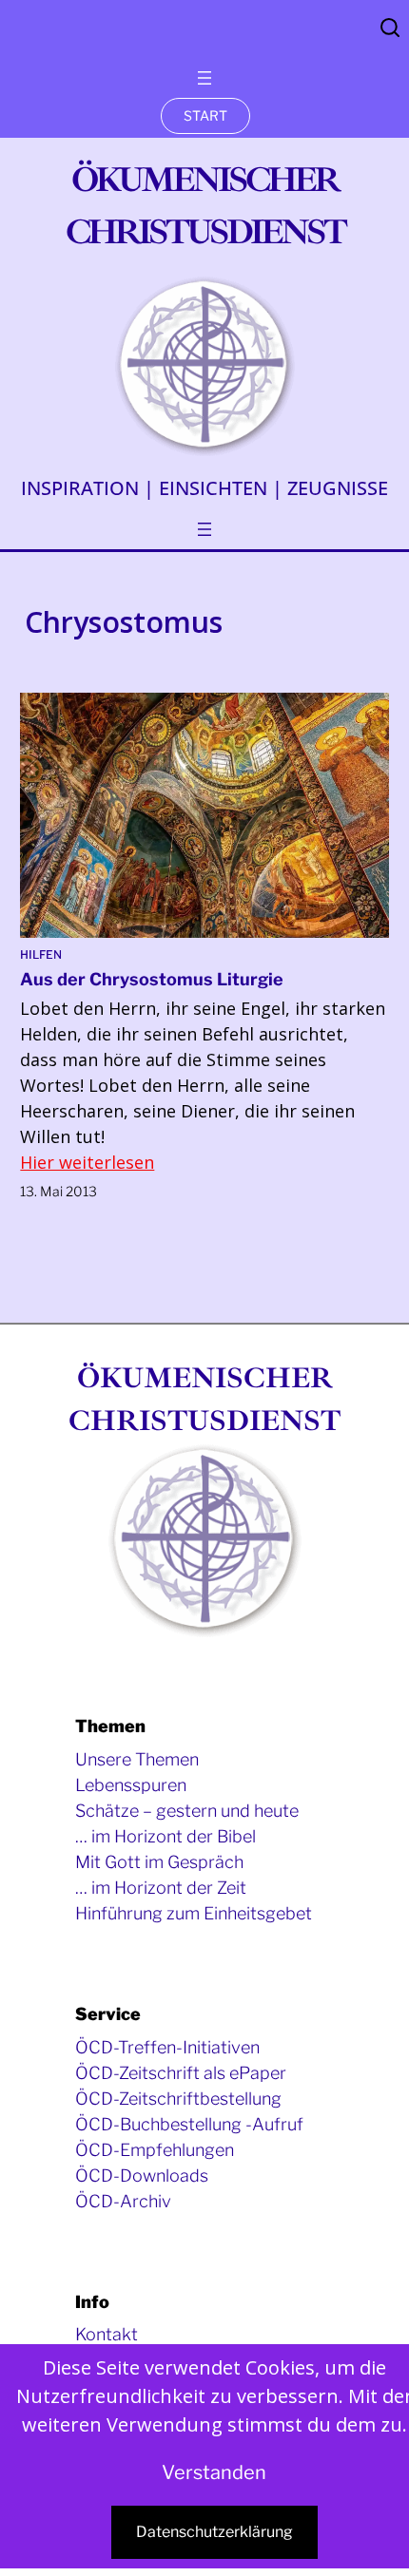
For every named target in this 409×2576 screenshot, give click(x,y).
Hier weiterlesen (87, 1162)
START (205, 115)
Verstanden (214, 2472)
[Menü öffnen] (204, 78)
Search (390, 28)
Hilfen (41, 954)
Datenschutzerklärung (214, 2532)
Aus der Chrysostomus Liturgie (152, 979)
